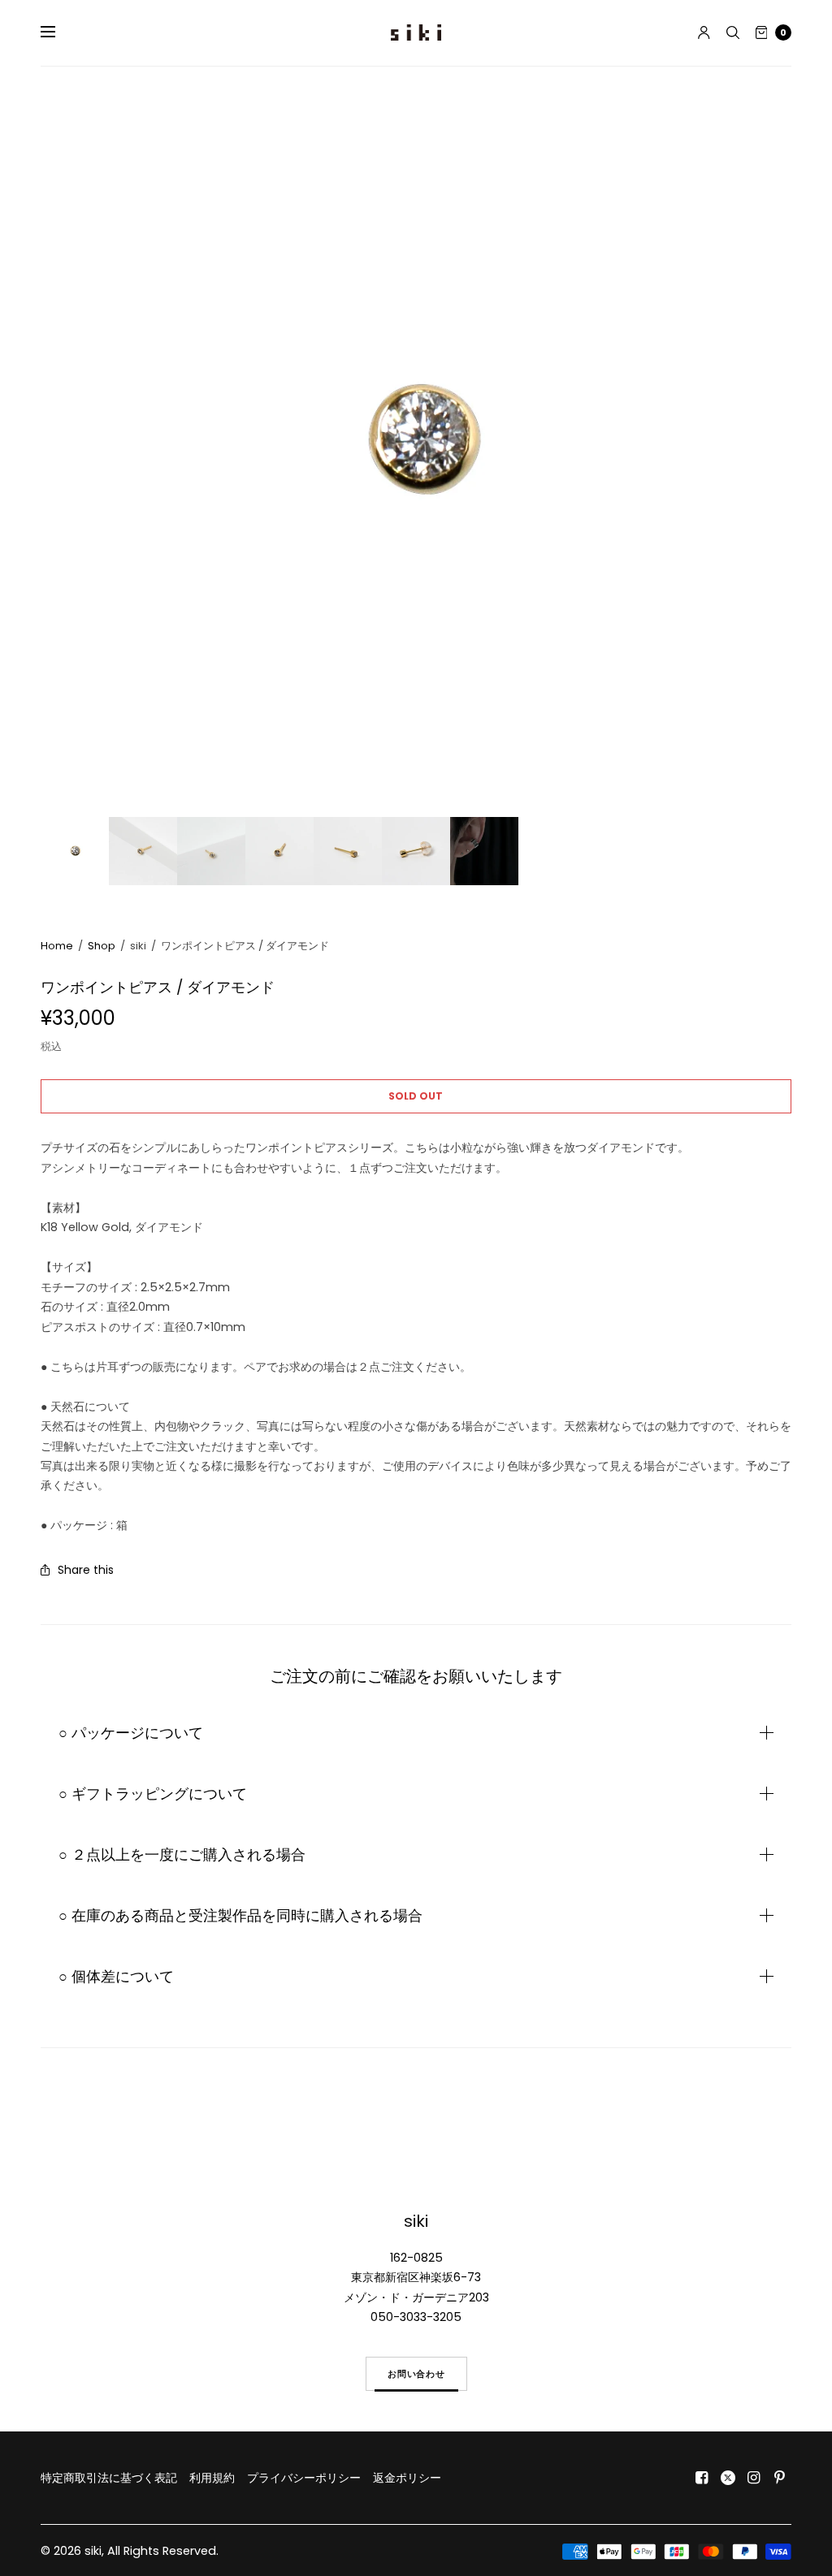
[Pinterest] (780, 2478)
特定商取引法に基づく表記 (109, 2478)
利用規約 (212, 2478)
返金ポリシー (407, 2478)
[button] (416, 2374)
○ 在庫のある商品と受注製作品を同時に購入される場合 (240, 1916)
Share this (86, 1570)
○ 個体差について (116, 1977)
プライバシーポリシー (304, 2478)
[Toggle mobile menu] (58, 32)
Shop (102, 946)
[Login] (704, 32)
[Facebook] (702, 2478)
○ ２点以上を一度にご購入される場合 (182, 1855)
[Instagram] (754, 2478)
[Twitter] (728, 2478)
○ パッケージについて (131, 1733)
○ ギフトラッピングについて (153, 1794)
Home (57, 946)
